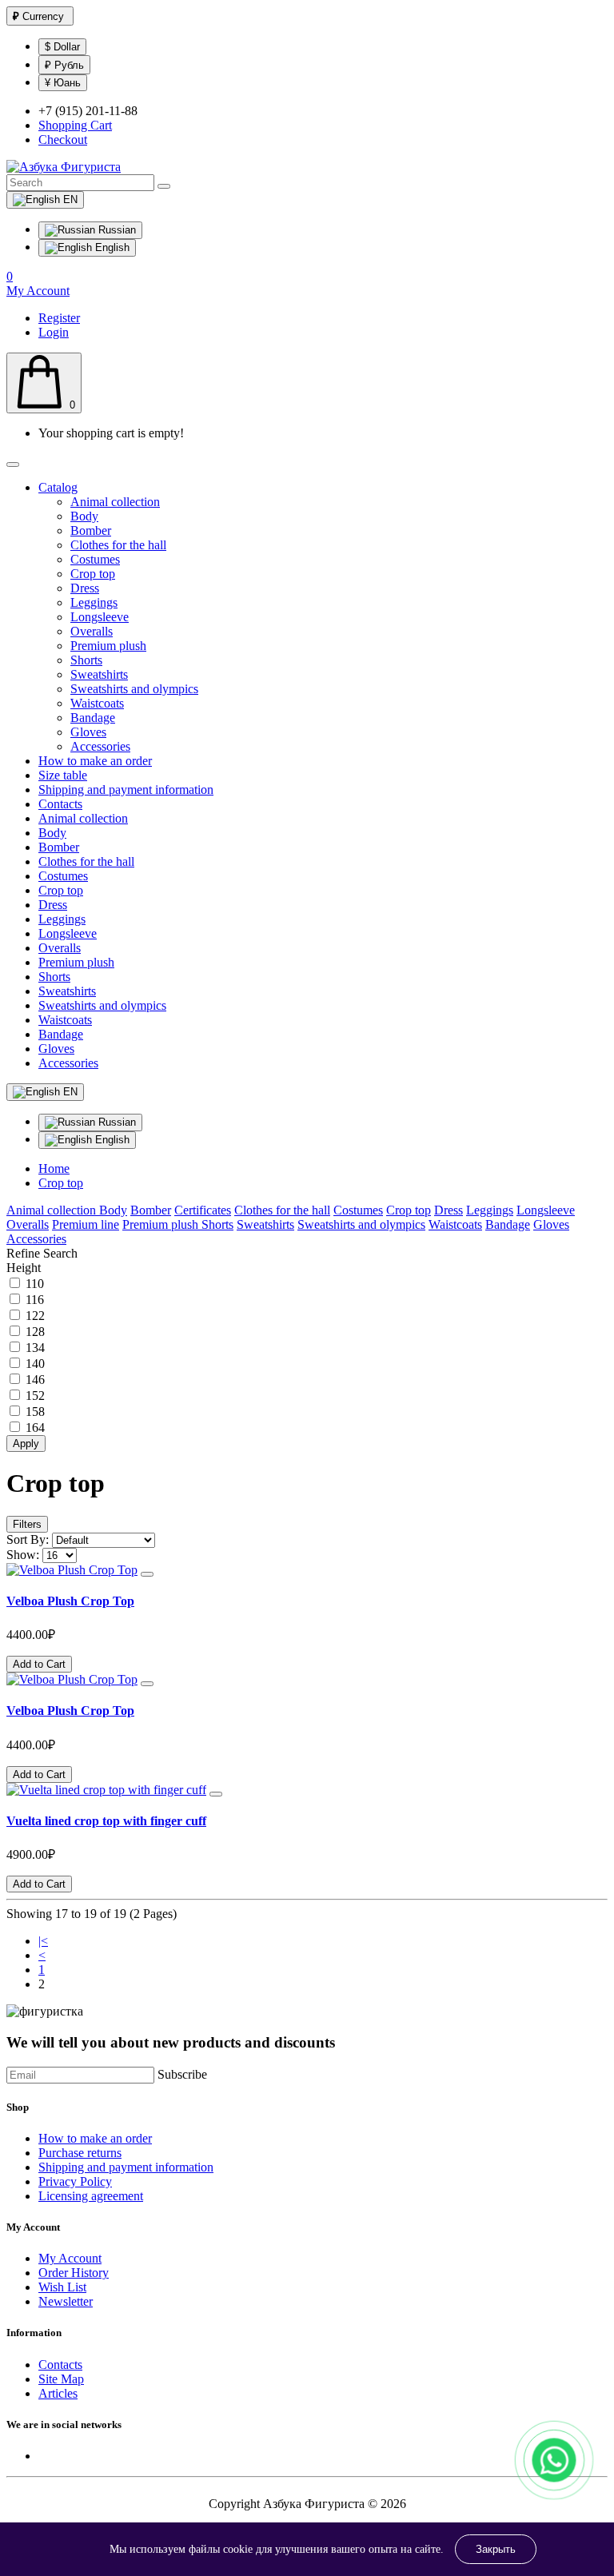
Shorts (86, 660)
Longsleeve (100, 617)
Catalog (58, 487)
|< (43, 1941)
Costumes (95, 559)
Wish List (62, 2287)
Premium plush (108, 646)
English (111, 247)
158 (35, 1412)
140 (35, 1364)
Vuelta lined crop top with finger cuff (106, 1821)
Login (54, 332)
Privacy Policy (75, 2181)
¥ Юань (63, 83)
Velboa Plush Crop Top (70, 1601)
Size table (63, 775)
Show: (23, 1555)
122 (35, 1316)
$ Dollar (62, 47)
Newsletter (66, 2301)
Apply (26, 1444)
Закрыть (496, 2549)
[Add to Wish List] (147, 1574)
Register (59, 318)
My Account (70, 2258)
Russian (116, 230)
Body (84, 516)
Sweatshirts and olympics (134, 689)
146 (35, 1380)
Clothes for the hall (118, 545)
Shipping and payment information (126, 790)
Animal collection (115, 502)
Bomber (91, 530)
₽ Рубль (64, 65)
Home (54, 1168)
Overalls (92, 631)
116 (35, 1300)
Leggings (94, 602)
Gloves (88, 732)
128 (35, 1332)
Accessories (100, 746)
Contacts (60, 804)
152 (35, 1396)
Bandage (93, 718)
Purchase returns (80, 2153)
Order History (74, 2273)
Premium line (86, 1224)
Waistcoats (97, 703)
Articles (58, 2393)
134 (35, 1348)
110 (35, 1284)
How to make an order (95, 761)
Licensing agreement (91, 2196)
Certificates (203, 1210)
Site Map (61, 2379)
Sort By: (28, 1539)
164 (35, 1428)
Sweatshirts (99, 674)
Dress (85, 588)
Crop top (93, 574)
